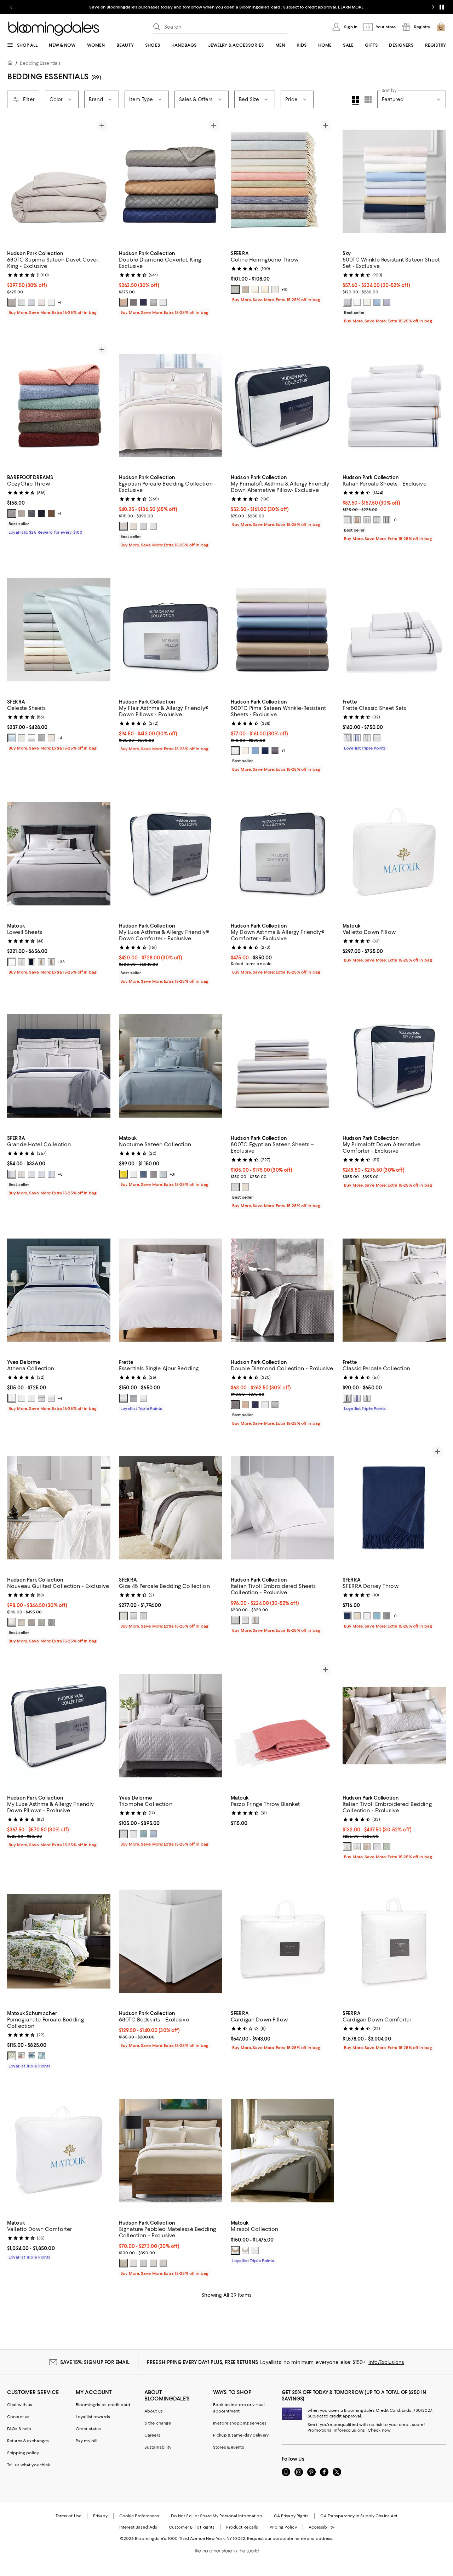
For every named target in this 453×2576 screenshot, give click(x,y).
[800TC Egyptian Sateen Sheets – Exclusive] (282, 1066)
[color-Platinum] (153, 1174)
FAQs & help (19, 2429)
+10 (285, 289)
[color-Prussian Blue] (31, 2056)
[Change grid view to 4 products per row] (355, 101)
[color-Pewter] (12, 302)
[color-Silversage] (255, 289)
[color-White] (51, 302)
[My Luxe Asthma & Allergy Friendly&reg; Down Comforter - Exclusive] (171, 854)
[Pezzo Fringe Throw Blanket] (282, 1725)
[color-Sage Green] (387, 1847)
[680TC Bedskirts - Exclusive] (171, 1941)
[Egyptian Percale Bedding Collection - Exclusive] (171, 405)
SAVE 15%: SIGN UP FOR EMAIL (95, 2362)
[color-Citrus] (12, 2056)
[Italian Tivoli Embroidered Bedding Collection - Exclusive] (394, 1725)
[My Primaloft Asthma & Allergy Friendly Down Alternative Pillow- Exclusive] (282, 405)
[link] (59, 282)
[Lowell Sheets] (59, 854)
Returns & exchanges (28, 2441)
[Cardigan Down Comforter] (394, 1941)
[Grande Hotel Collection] (59, 1066)
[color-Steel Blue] (143, 1174)
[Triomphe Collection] (171, 1725)
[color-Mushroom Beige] (51, 738)
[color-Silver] (22, 302)
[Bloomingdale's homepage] (11, 64)
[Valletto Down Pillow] (394, 854)
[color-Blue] (12, 738)
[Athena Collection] (59, 1290)
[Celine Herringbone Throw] (282, 181)
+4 (60, 738)
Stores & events (229, 2447)
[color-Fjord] (41, 1398)
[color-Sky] (377, 1616)
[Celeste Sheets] (59, 629)
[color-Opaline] (377, 520)
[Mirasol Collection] (282, 2150)
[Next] (102, 181)
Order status (88, 2429)
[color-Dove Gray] (12, 514)
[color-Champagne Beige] (357, 1616)
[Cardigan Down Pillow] (282, 1941)
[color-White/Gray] (347, 1398)
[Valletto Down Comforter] (59, 2150)
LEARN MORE (351, 7)
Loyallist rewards (93, 2417)
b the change (158, 2423)
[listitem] (226, 7)
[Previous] (16, 181)
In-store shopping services (240, 2423)
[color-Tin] (275, 289)
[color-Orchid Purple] (387, 302)
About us (154, 2411)
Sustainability (158, 2447)
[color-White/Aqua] (41, 1174)
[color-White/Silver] (235, 1620)
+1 (59, 302)
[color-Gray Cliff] (133, 1398)
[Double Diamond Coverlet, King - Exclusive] (171, 181)
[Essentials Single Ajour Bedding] (171, 1290)
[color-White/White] (31, 1174)
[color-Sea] (41, 2056)
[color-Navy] (31, 962)
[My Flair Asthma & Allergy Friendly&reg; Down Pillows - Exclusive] (171, 629)
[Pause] (442, 7)
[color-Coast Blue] (377, 302)
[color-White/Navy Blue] (12, 1174)
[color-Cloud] (31, 302)
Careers (152, 2435)
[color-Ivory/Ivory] (22, 1174)
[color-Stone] (22, 514)
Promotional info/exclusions (336, 2430)
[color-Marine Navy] (143, 302)
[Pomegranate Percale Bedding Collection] (59, 1941)
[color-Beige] (22, 1622)
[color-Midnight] (347, 1616)
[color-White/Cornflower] (51, 1174)
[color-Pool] (163, 1174)
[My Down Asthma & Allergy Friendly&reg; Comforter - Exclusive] (282, 854)
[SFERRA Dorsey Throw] (394, 1508)
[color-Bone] (12, 962)
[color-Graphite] (31, 514)
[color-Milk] (143, 1398)
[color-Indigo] (41, 514)
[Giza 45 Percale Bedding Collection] (171, 1508)
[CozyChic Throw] (59, 405)
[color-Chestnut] (51, 514)
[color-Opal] (255, 2250)
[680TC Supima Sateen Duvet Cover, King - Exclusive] (59, 181)
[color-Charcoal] (133, 302)
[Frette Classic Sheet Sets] (394, 629)
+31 (173, 1174)
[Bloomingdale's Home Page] (54, 29)
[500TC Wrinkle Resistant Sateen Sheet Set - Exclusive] (394, 181)
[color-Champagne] (124, 302)
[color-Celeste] (153, 1834)
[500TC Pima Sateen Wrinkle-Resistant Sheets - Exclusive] (282, 629)
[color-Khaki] (51, 962)
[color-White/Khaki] (367, 738)
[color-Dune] (51, 1398)
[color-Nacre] (31, 1398)
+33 (61, 962)
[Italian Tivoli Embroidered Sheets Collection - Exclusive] (282, 1508)
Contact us (18, 2417)
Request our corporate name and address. (290, 2538)
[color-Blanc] (22, 1398)
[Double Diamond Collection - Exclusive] (282, 1290)
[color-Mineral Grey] (347, 302)
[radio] (12, 302)
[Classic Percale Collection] (394, 1290)
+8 (60, 1174)
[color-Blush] (41, 302)
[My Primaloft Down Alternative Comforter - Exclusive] (394, 1066)
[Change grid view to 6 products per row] (368, 99)
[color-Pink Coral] (22, 2056)
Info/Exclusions (386, 2362)
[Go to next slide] (433, 7)
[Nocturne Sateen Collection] (171, 1066)
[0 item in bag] (441, 27)
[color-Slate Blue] (235, 289)
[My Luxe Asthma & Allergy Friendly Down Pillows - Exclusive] (59, 1725)
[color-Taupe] (265, 289)
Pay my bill (87, 2441)
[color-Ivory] (367, 302)
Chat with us (20, 2405)
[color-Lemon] (124, 1174)
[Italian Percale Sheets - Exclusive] (394, 405)
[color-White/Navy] (357, 738)
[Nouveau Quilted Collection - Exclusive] (59, 1508)
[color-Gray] (41, 738)
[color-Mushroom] (245, 289)
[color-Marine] (265, 751)
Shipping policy (23, 2453)
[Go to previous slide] (11, 7)
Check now (379, 2430)
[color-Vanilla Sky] (133, 526)
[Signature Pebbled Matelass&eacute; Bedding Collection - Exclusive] (171, 2150)
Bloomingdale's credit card (103, 2405)
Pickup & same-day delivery (241, 2435)
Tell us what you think (28, 2465)
